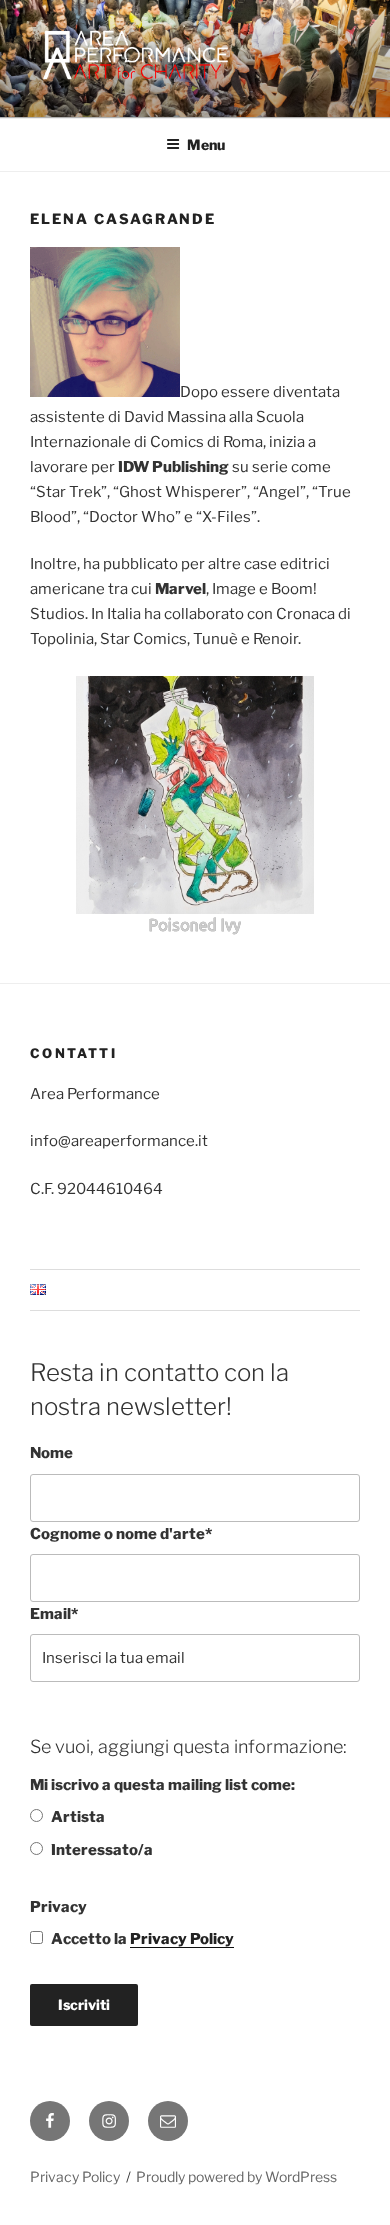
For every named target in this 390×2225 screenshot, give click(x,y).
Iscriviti (84, 2004)
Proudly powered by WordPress (236, 2176)
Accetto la (142, 1939)
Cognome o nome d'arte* (121, 1534)
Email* (54, 1614)
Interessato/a (102, 1850)
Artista (78, 1817)
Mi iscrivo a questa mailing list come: (162, 1785)
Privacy (58, 1907)
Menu (206, 144)
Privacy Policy (182, 1939)
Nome (51, 1453)
